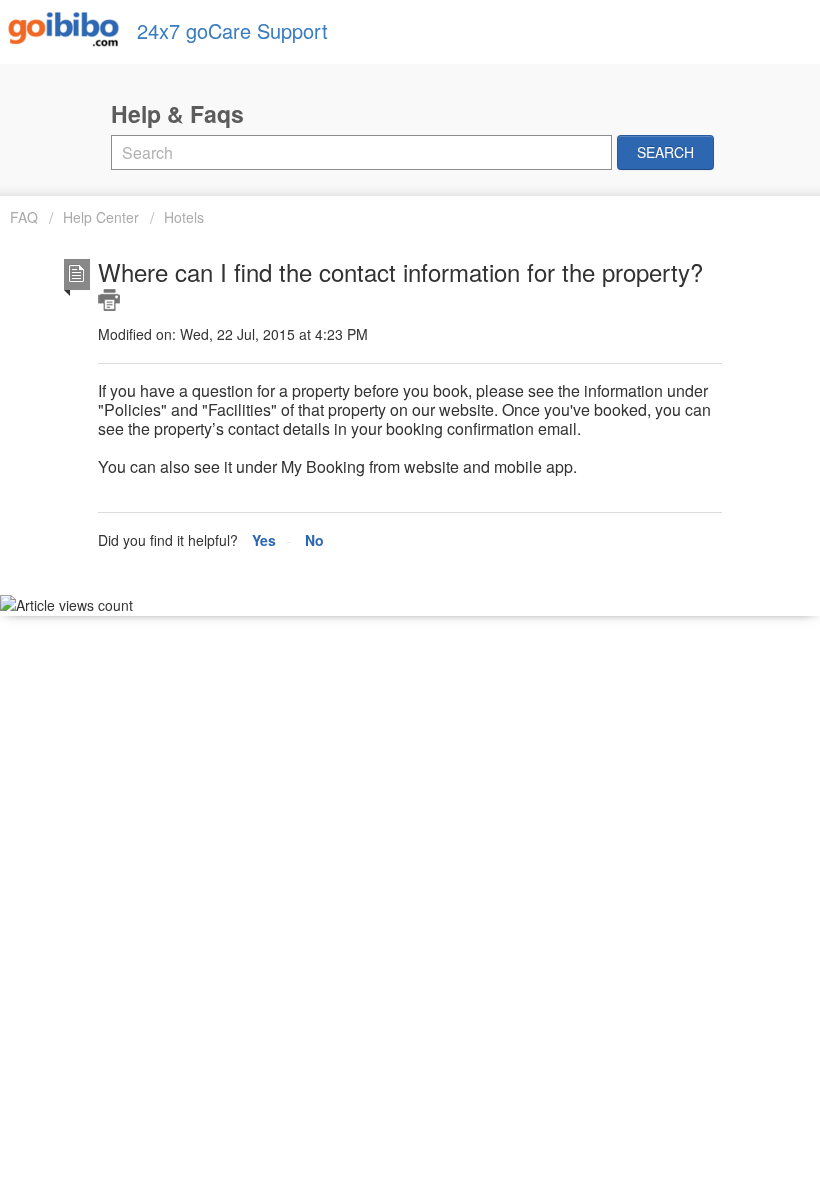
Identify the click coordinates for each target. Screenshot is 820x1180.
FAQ (26, 217)
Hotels (184, 217)
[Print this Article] (109, 300)
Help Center (101, 217)
